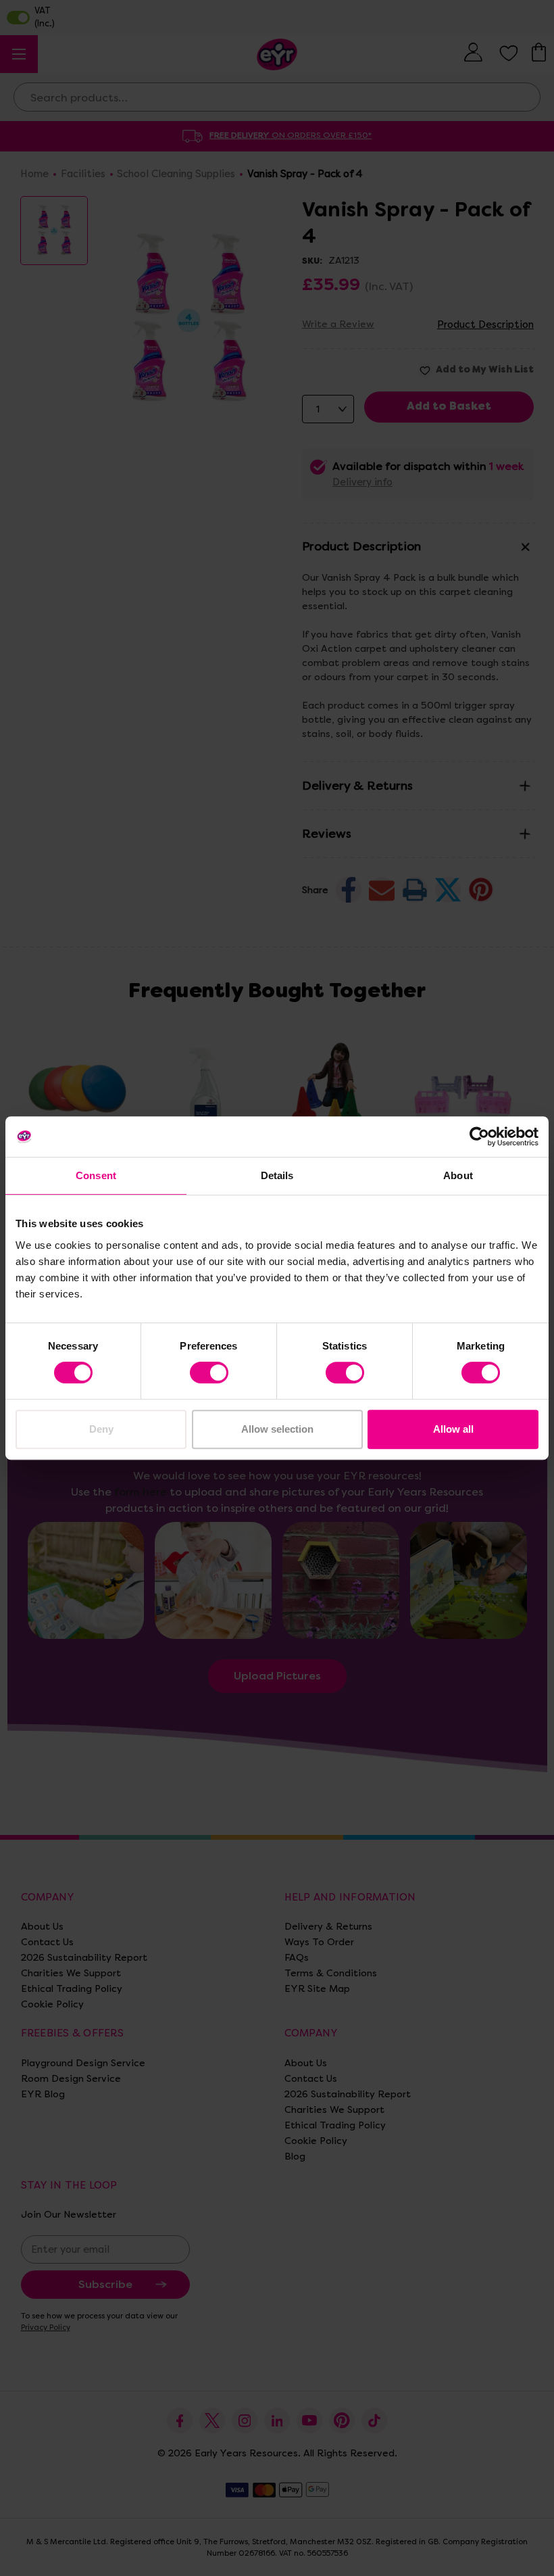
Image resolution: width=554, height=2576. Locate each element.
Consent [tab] (96, 1175)
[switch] (209, 1373)
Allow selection (277, 1429)
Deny (101, 1429)
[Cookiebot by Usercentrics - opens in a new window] (479, 1137)
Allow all (453, 1429)
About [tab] (458, 1175)
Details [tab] (277, 1175)
